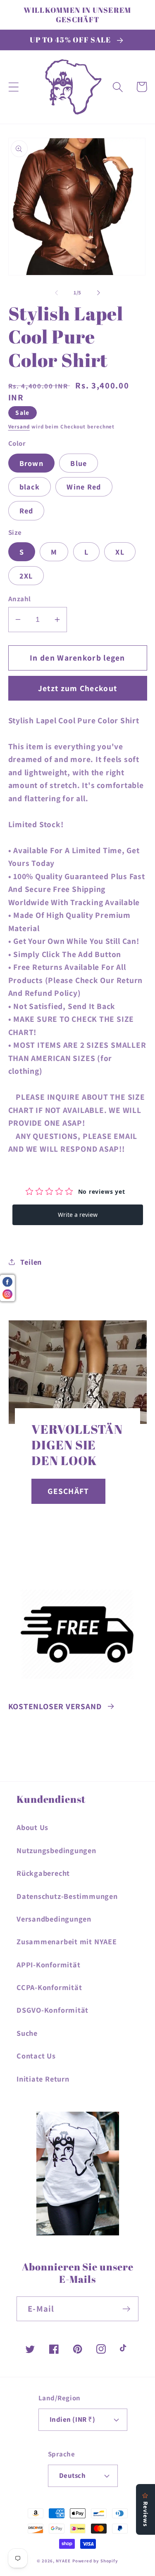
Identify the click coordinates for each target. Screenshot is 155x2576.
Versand (19, 427)
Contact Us (36, 2056)
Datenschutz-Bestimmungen (67, 1896)
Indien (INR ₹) (72, 2419)
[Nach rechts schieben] (98, 293)
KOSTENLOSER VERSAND (55, 1706)
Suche (27, 2033)
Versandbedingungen (54, 1919)
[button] (13, 87)
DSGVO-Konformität (52, 2010)
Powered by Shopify (95, 2561)
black (30, 487)
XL (120, 552)
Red (26, 510)
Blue (79, 463)
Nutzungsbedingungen (56, 1850)
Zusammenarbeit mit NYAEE (67, 1941)
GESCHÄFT (68, 1491)
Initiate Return (43, 2079)
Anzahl (20, 599)
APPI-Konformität (48, 1964)
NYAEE (63, 2561)
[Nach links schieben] (57, 293)
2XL (26, 576)
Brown (32, 463)
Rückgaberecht (43, 1873)
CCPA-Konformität (49, 1987)
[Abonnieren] (126, 2309)
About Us (32, 1827)
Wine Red (84, 487)
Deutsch (73, 2475)
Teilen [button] (31, 1262)
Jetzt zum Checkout (77, 688)
